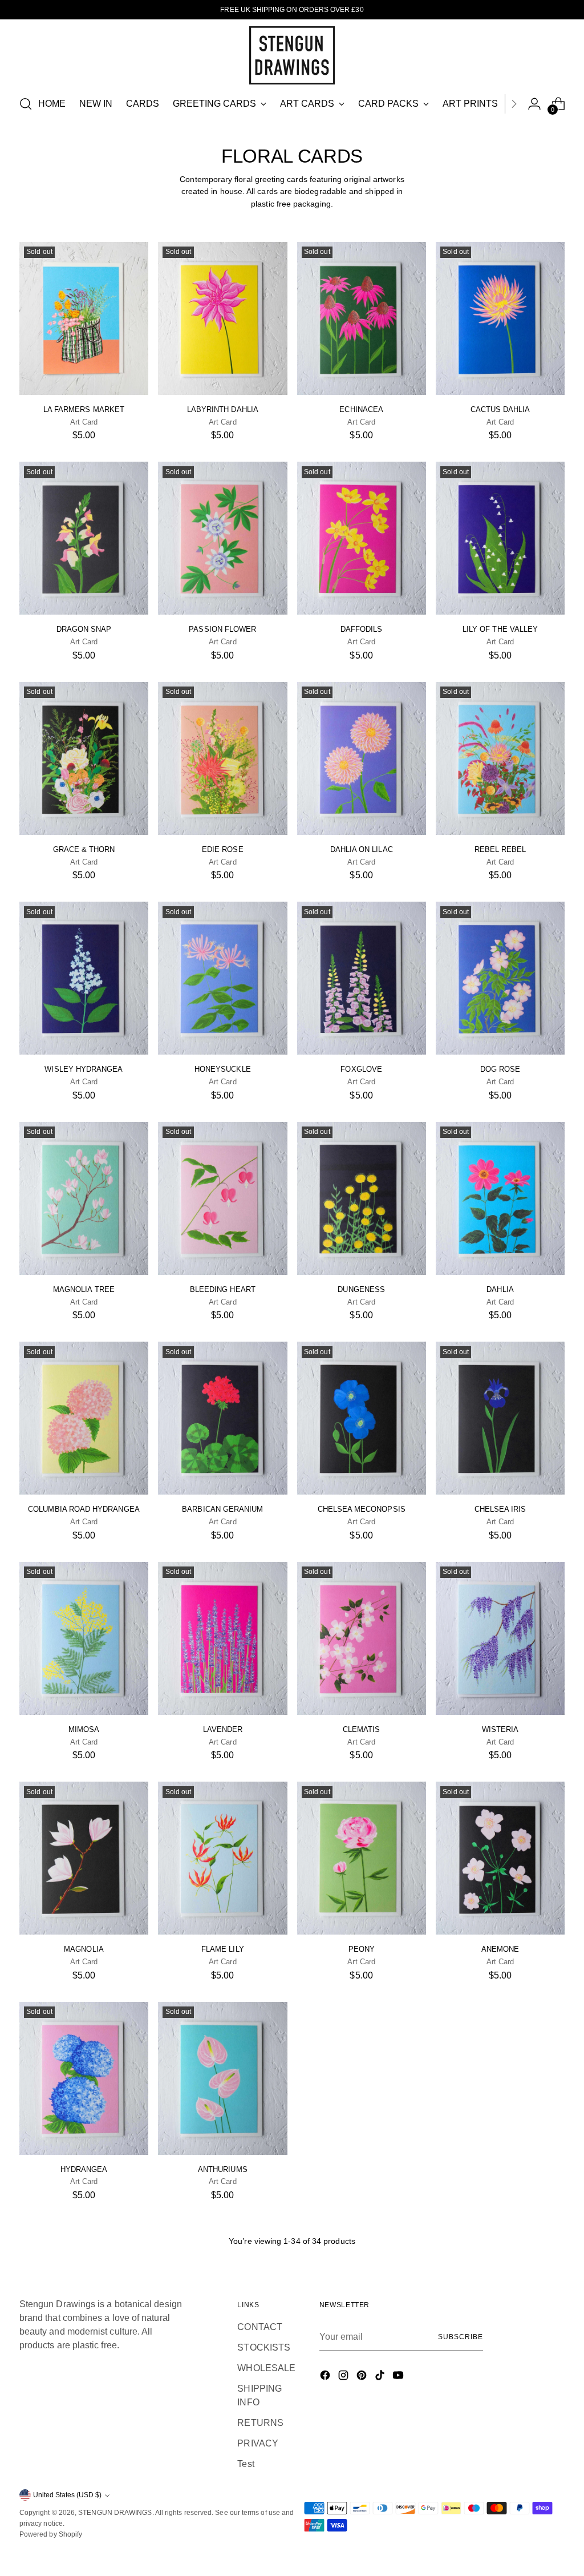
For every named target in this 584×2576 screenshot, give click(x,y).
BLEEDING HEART (223, 1289)
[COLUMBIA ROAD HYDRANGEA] (84, 1418)
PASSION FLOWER (222, 629)
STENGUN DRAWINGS (115, 2513)
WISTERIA (500, 1729)
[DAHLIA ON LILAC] (362, 758)
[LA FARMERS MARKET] (84, 318)
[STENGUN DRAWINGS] (292, 55)
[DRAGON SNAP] (84, 538)
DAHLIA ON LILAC (362, 849)
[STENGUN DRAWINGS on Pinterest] (363, 2377)
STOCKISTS (264, 2347)
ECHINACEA (361, 409)
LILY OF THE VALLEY (500, 629)
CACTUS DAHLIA (500, 409)
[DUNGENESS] (362, 1198)
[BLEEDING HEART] (222, 1198)
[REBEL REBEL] (500, 758)
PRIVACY (258, 2443)
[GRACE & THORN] (84, 758)
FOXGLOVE (361, 1069)
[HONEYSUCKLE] (222, 978)
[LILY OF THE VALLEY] (500, 538)
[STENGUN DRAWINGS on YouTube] (399, 2377)
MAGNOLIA (84, 1949)
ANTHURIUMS (223, 2169)
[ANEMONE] (500, 1858)
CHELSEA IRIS (500, 1509)
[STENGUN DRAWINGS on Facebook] (326, 2377)
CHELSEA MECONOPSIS (362, 1509)
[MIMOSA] (84, 1638)
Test (246, 2464)
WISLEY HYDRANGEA (84, 1069)
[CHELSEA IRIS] (500, 1418)
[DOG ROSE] (500, 978)
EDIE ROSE (223, 849)
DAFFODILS (362, 629)
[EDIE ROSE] (222, 758)
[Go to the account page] (534, 104)
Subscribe (460, 2337)
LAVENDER (223, 1729)
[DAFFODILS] (362, 538)
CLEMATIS (362, 1729)
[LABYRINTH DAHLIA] (222, 318)
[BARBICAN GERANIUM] (222, 1418)
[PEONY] (362, 1858)
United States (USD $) (67, 2495)
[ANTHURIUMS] (222, 2078)
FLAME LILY (223, 1949)
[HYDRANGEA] (84, 2078)
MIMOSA (84, 1729)
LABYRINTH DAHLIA (223, 409)
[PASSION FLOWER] (222, 538)
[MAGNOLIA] (84, 1858)
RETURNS (260, 2423)
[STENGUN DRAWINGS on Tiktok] (381, 2377)
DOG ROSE (500, 1069)
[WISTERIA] (500, 1638)
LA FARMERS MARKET (84, 409)
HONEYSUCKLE (223, 1069)
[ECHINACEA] (362, 318)
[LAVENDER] (222, 1638)
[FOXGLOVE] (362, 978)
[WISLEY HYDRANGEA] (84, 978)
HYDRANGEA (84, 2169)
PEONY (362, 1949)
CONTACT (260, 2327)
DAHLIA (500, 1289)
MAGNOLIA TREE (84, 1289)
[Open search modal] (26, 104)
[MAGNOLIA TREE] (84, 1198)
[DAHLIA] (500, 1198)
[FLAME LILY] (222, 1858)
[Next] (514, 104)
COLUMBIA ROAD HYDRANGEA (84, 1509)
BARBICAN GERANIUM (222, 1509)
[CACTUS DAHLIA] (500, 318)
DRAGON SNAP (84, 629)
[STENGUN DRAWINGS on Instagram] (344, 2377)
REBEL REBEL (500, 849)
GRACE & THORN (84, 849)
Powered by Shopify (51, 2534)
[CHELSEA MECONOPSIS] (362, 1418)
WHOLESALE (266, 2368)
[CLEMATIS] (362, 1638)
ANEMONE (500, 1949)
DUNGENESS (361, 1289)
